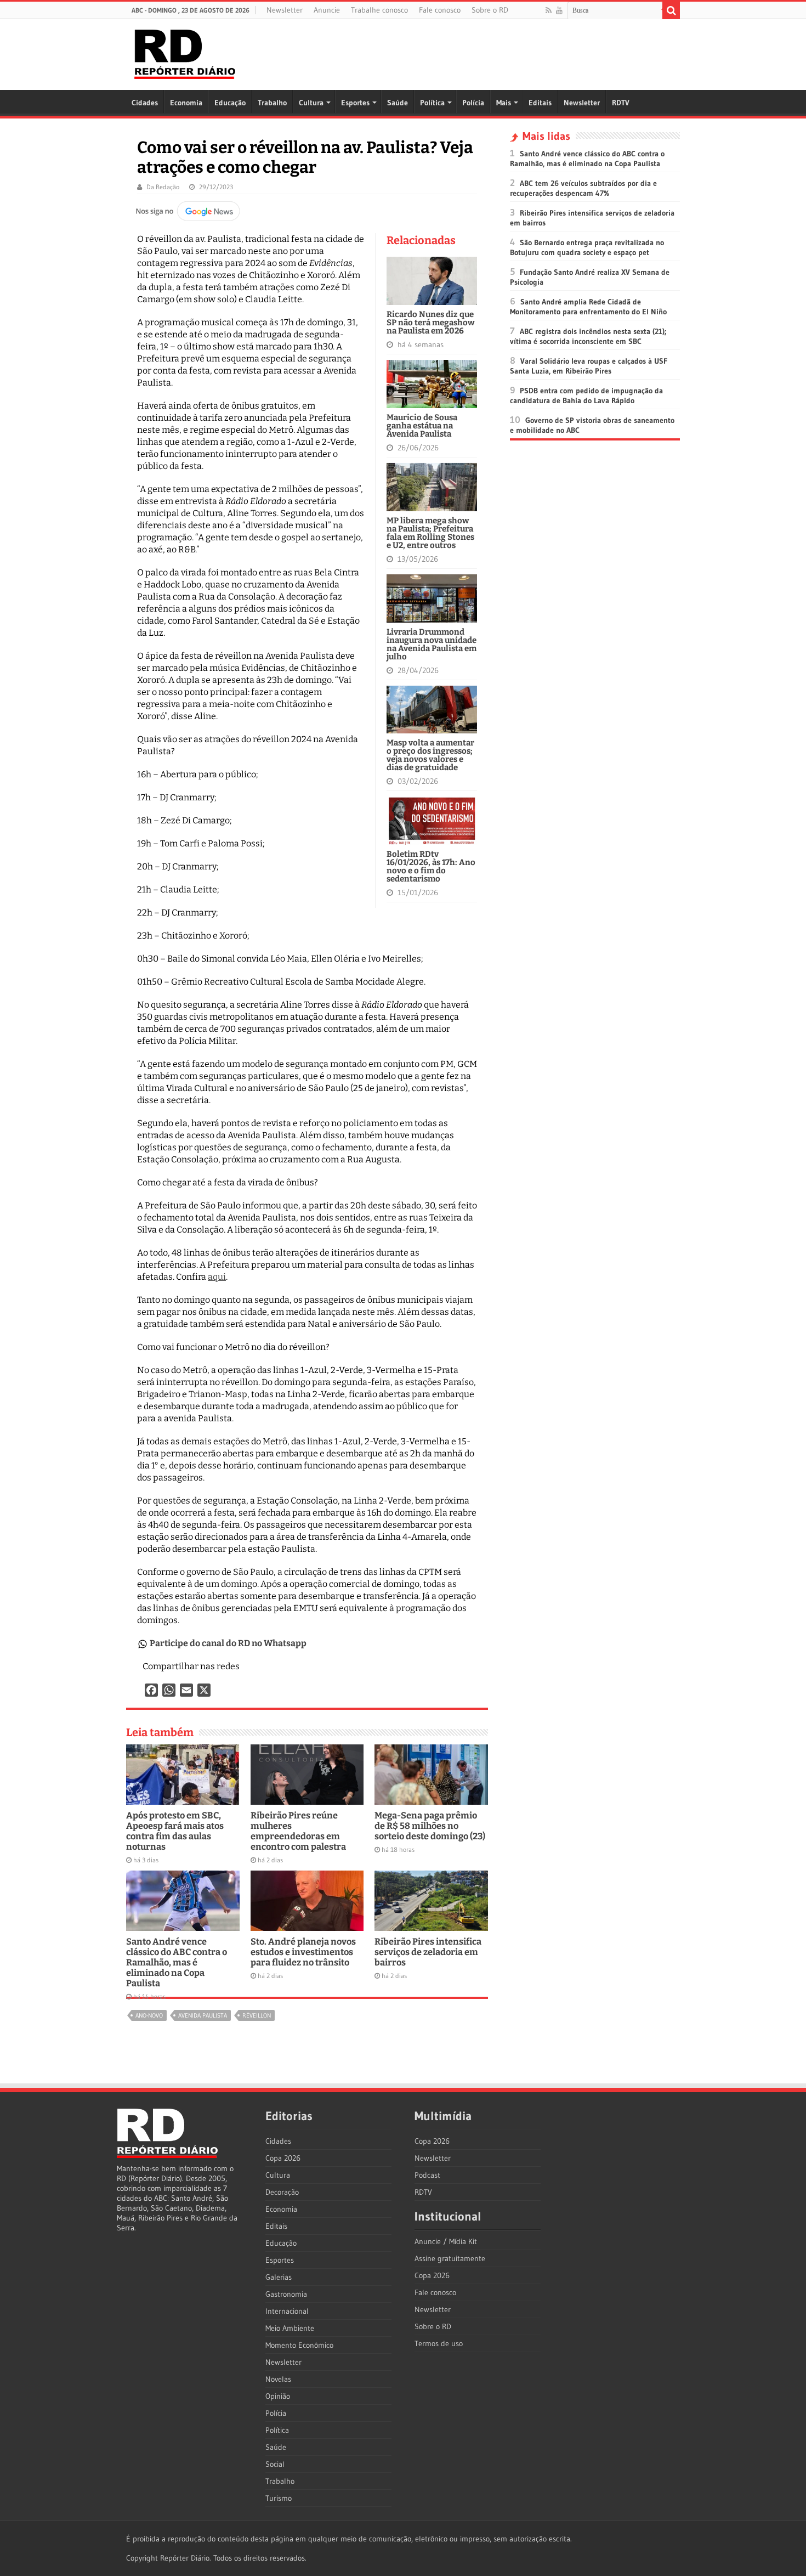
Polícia (473, 103)
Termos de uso (439, 2343)
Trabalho (272, 103)
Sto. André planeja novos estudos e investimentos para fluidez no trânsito (303, 1952)
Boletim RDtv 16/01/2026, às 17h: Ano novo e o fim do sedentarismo (431, 866)
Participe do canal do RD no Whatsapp (228, 1643)
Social (275, 2464)
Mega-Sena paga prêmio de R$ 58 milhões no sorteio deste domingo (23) (430, 1826)
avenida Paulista (203, 2015)
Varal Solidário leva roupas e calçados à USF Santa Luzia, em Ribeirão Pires (589, 366)
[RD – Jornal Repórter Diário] (185, 52)
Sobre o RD (490, 10)
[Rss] (549, 10)
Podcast (427, 2175)
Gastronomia (286, 2294)
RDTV (621, 103)
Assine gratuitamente (450, 2258)
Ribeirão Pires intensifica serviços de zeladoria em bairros (428, 1952)
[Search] (671, 10)
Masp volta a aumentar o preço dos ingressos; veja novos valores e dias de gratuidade (430, 755)
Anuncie (327, 10)
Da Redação (163, 187)
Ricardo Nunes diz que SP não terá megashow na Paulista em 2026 (431, 323)
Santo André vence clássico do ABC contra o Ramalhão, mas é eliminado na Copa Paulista (177, 1962)
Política (432, 103)
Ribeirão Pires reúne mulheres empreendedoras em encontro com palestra (298, 1831)
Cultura (311, 103)
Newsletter (285, 10)
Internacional (287, 2311)
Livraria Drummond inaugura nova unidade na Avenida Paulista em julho (432, 644)
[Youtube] (559, 10)
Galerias (279, 2277)
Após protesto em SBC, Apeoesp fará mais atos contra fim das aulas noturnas (175, 1831)
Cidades (145, 103)
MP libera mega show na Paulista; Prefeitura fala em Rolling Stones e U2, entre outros (430, 533)
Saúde (398, 103)
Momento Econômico (299, 2345)
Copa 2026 (283, 2158)
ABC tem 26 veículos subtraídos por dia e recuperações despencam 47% (583, 188)
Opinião (278, 2396)
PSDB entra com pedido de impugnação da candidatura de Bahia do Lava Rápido (586, 396)
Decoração (282, 2192)
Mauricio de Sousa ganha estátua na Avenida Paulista (422, 426)
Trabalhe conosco (379, 10)
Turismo (279, 2498)
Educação (230, 103)
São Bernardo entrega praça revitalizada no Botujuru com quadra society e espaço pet (587, 247)
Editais (540, 103)
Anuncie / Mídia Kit (446, 2241)
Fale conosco (440, 10)
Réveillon (257, 2015)
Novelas (278, 2379)
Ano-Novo (149, 2015)
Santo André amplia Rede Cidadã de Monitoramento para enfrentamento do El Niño (588, 307)
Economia (186, 103)
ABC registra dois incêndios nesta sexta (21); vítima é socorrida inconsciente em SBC (588, 336)
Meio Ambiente (290, 2328)
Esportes (355, 103)
